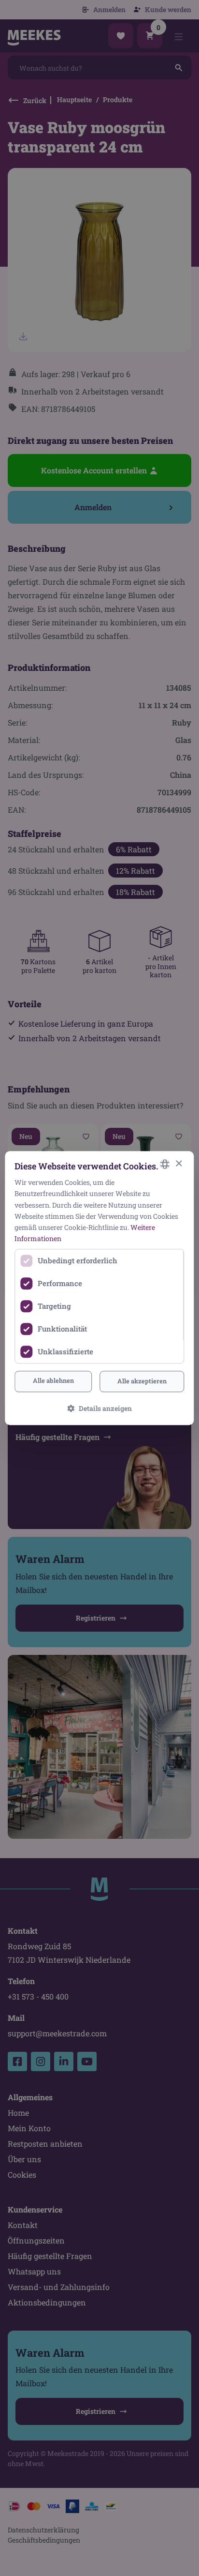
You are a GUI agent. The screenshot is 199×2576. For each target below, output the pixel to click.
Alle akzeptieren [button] (142, 1381)
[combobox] (165, 1164)
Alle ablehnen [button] (53, 1380)
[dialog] (99, 1288)
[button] (100, 1408)
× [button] (178, 1164)
